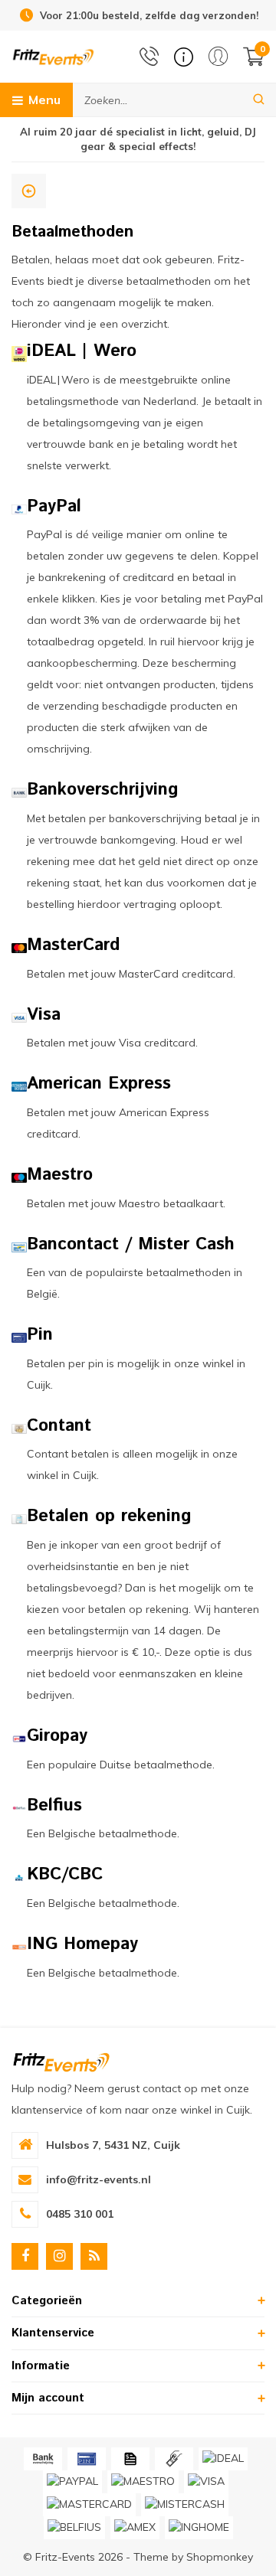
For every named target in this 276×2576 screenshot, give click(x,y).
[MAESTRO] (143, 2482)
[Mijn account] (218, 56)
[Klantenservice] (184, 57)
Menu (44, 100)
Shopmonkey (220, 2557)
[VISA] (206, 2482)
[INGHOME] (199, 2528)
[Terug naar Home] (29, 191)
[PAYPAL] (72, 2482)
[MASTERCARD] (89, 2505)
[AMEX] (135, 2528)
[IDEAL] (223, 2459)
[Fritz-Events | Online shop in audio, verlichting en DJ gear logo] (53, 56)
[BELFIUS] (74, 2528)
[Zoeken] (259, 100)
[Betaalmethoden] (43, 2459)
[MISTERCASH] (185, 2505)
